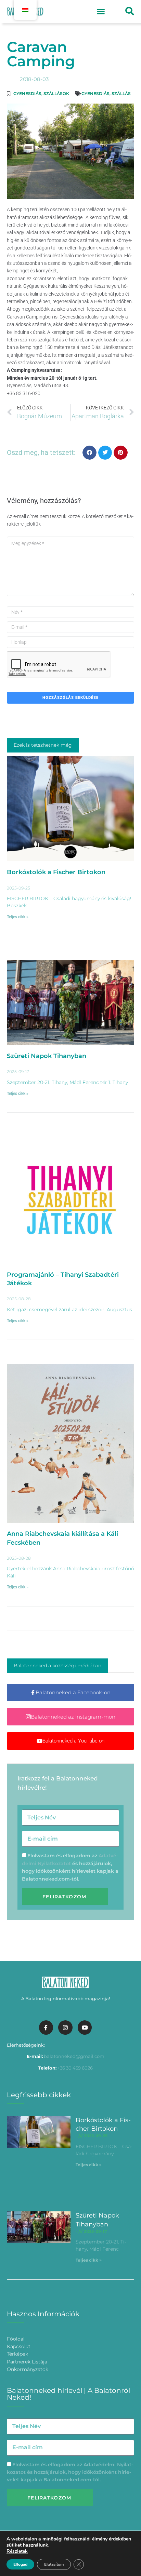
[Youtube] (85, 2028)
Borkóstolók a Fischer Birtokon (56, 872)
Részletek (17, 2551)
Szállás (121, 93)
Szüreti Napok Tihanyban (47, 1056)
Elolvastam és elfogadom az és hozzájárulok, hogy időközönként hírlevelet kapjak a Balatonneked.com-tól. (70, 2472)
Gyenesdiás (27, 93)
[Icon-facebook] (46, 2028)
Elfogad (20, 2564)
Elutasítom (54, 2564)
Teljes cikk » (18, 917)
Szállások (56, 93)
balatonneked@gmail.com (74, 2056)
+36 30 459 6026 (75, 2068)
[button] (101, 12)
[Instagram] (65, 2028)
